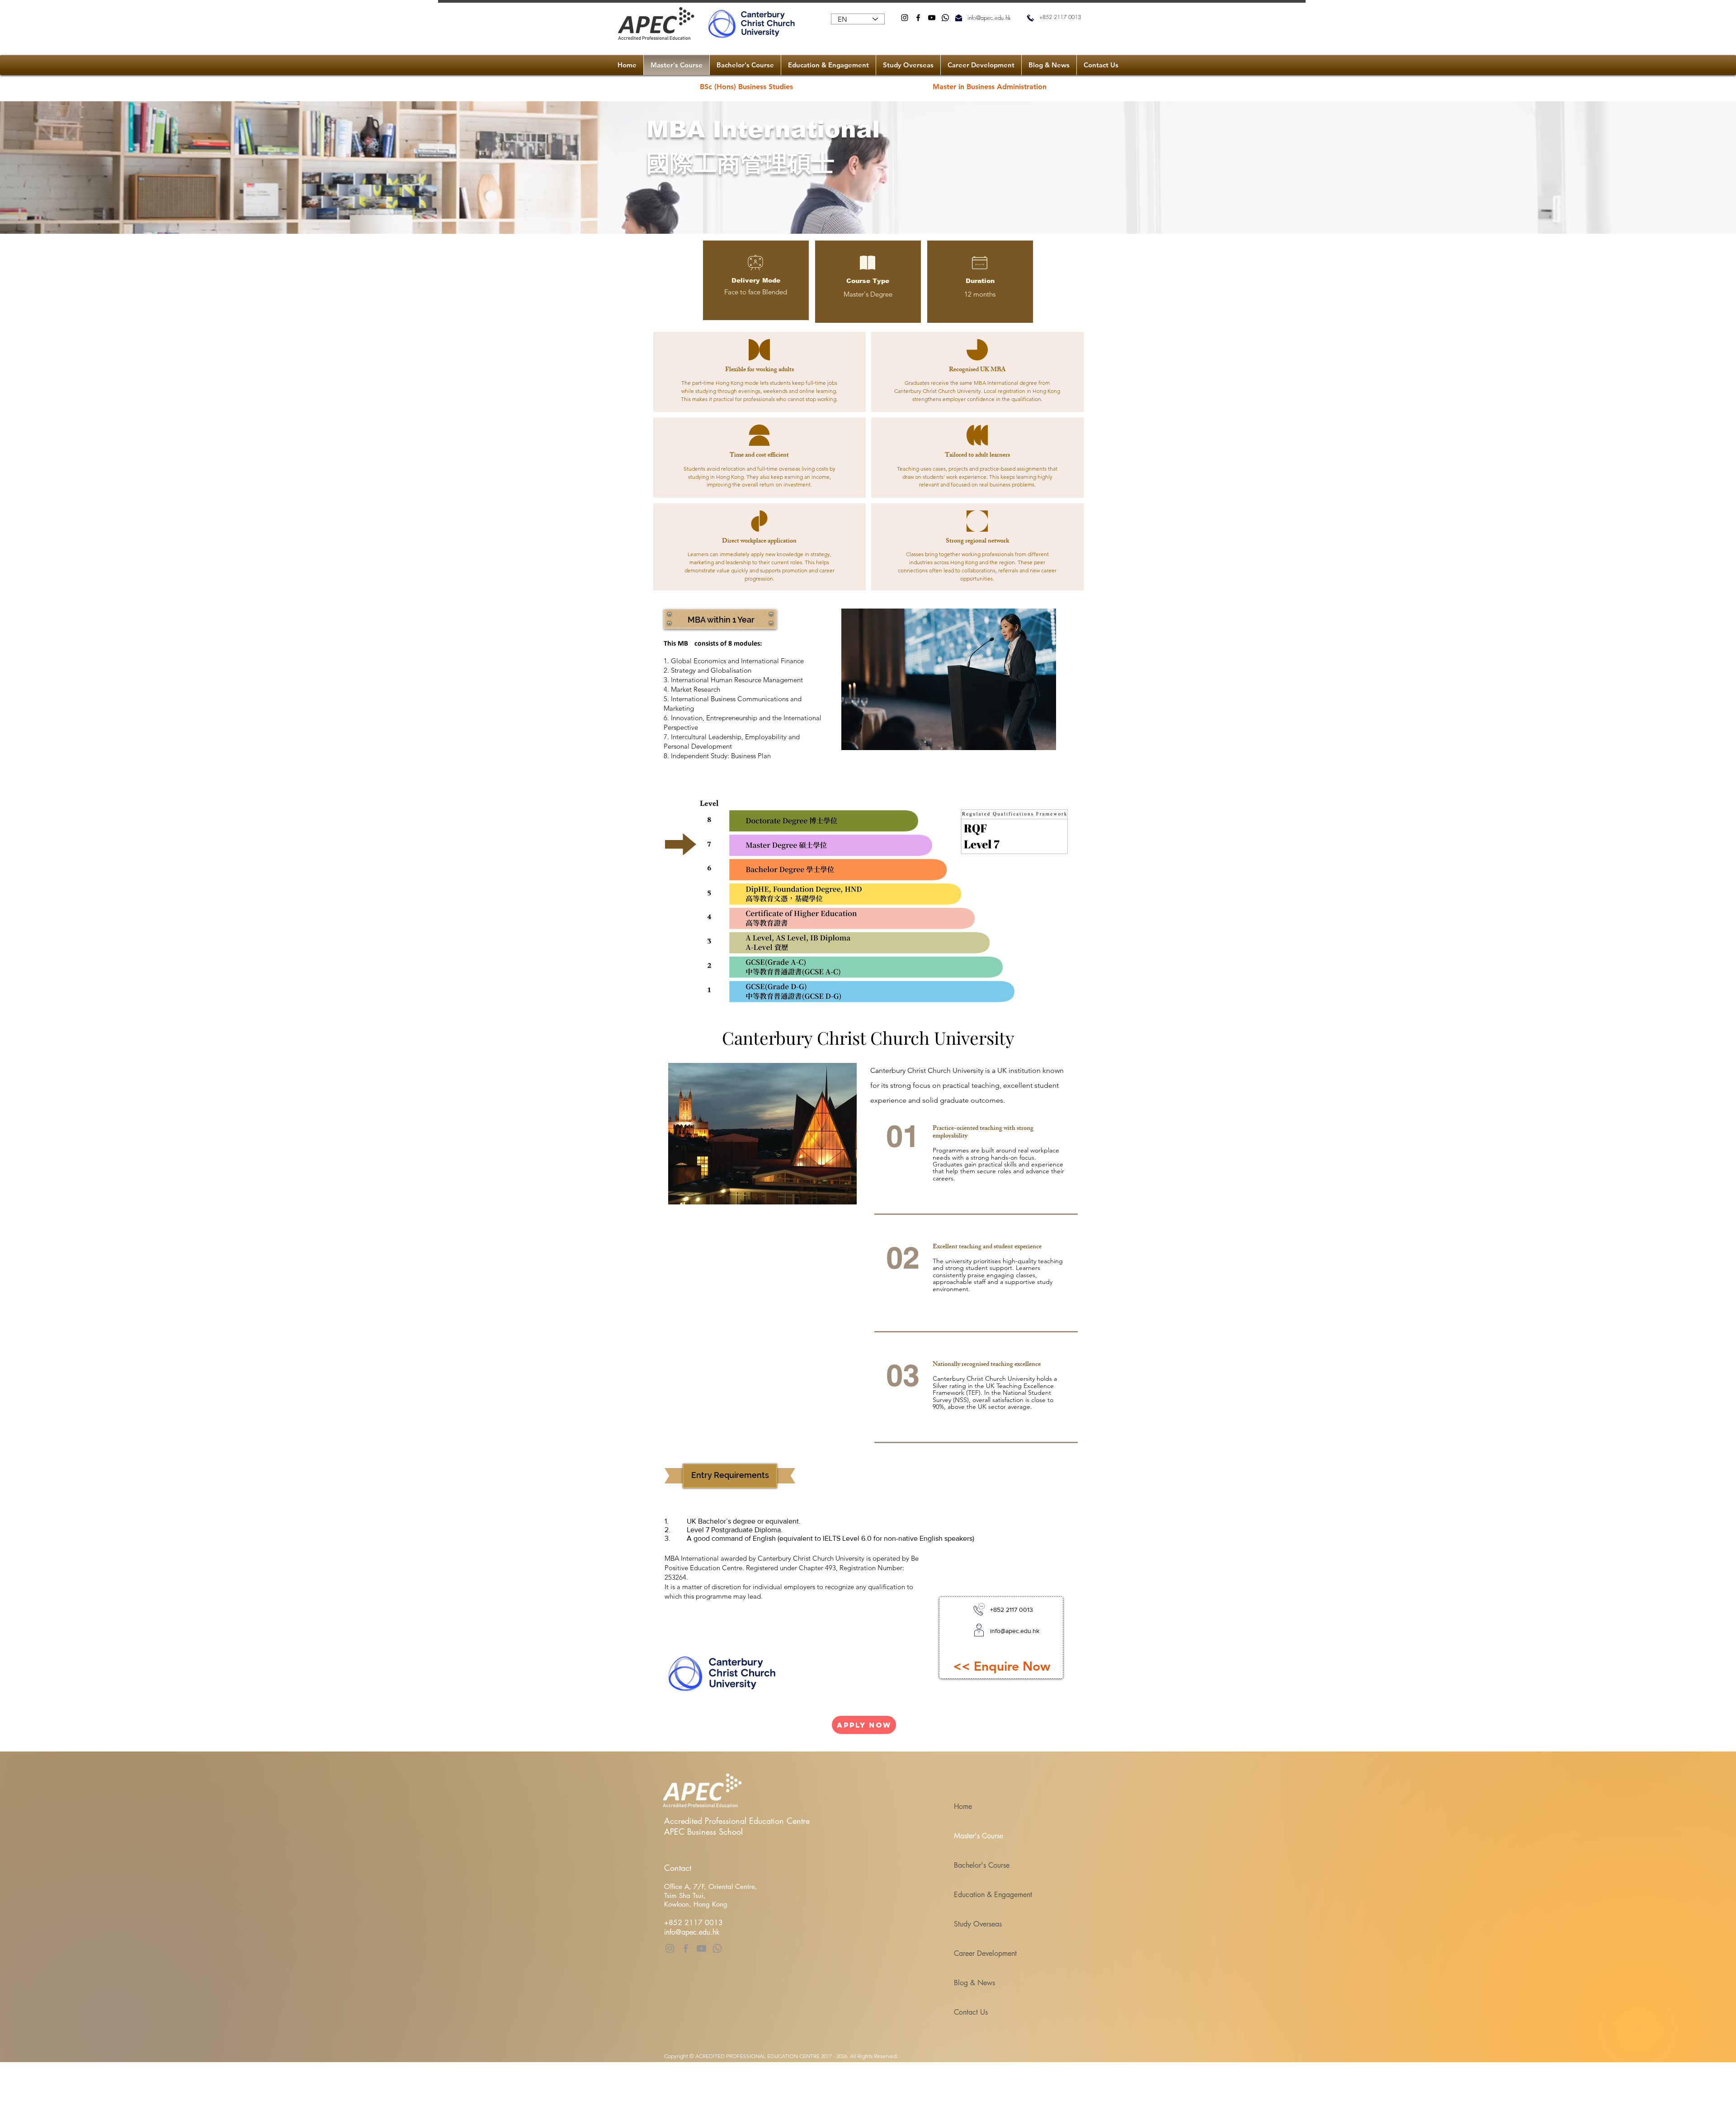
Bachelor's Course (982, 1865)
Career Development (985, 1953)
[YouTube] (932, 18)
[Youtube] (701, 1948)
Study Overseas (978, 1924)
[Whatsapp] (945, 18)
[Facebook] (918, 18)
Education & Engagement (993, 1895)
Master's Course (979, 1836)
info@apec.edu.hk (989, 18)
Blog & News (974, 1983)
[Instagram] (905, 18)
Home (963, 1806)
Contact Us (971, 2012)
